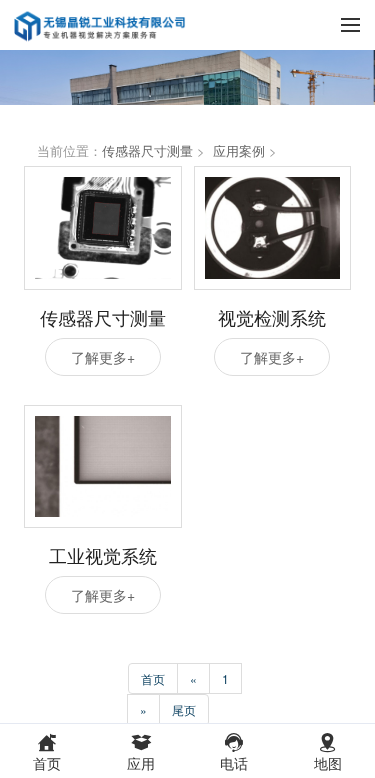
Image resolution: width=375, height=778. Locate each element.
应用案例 (239, 150)
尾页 (184, 709)
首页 (153, 678)
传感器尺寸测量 (147, 150)
